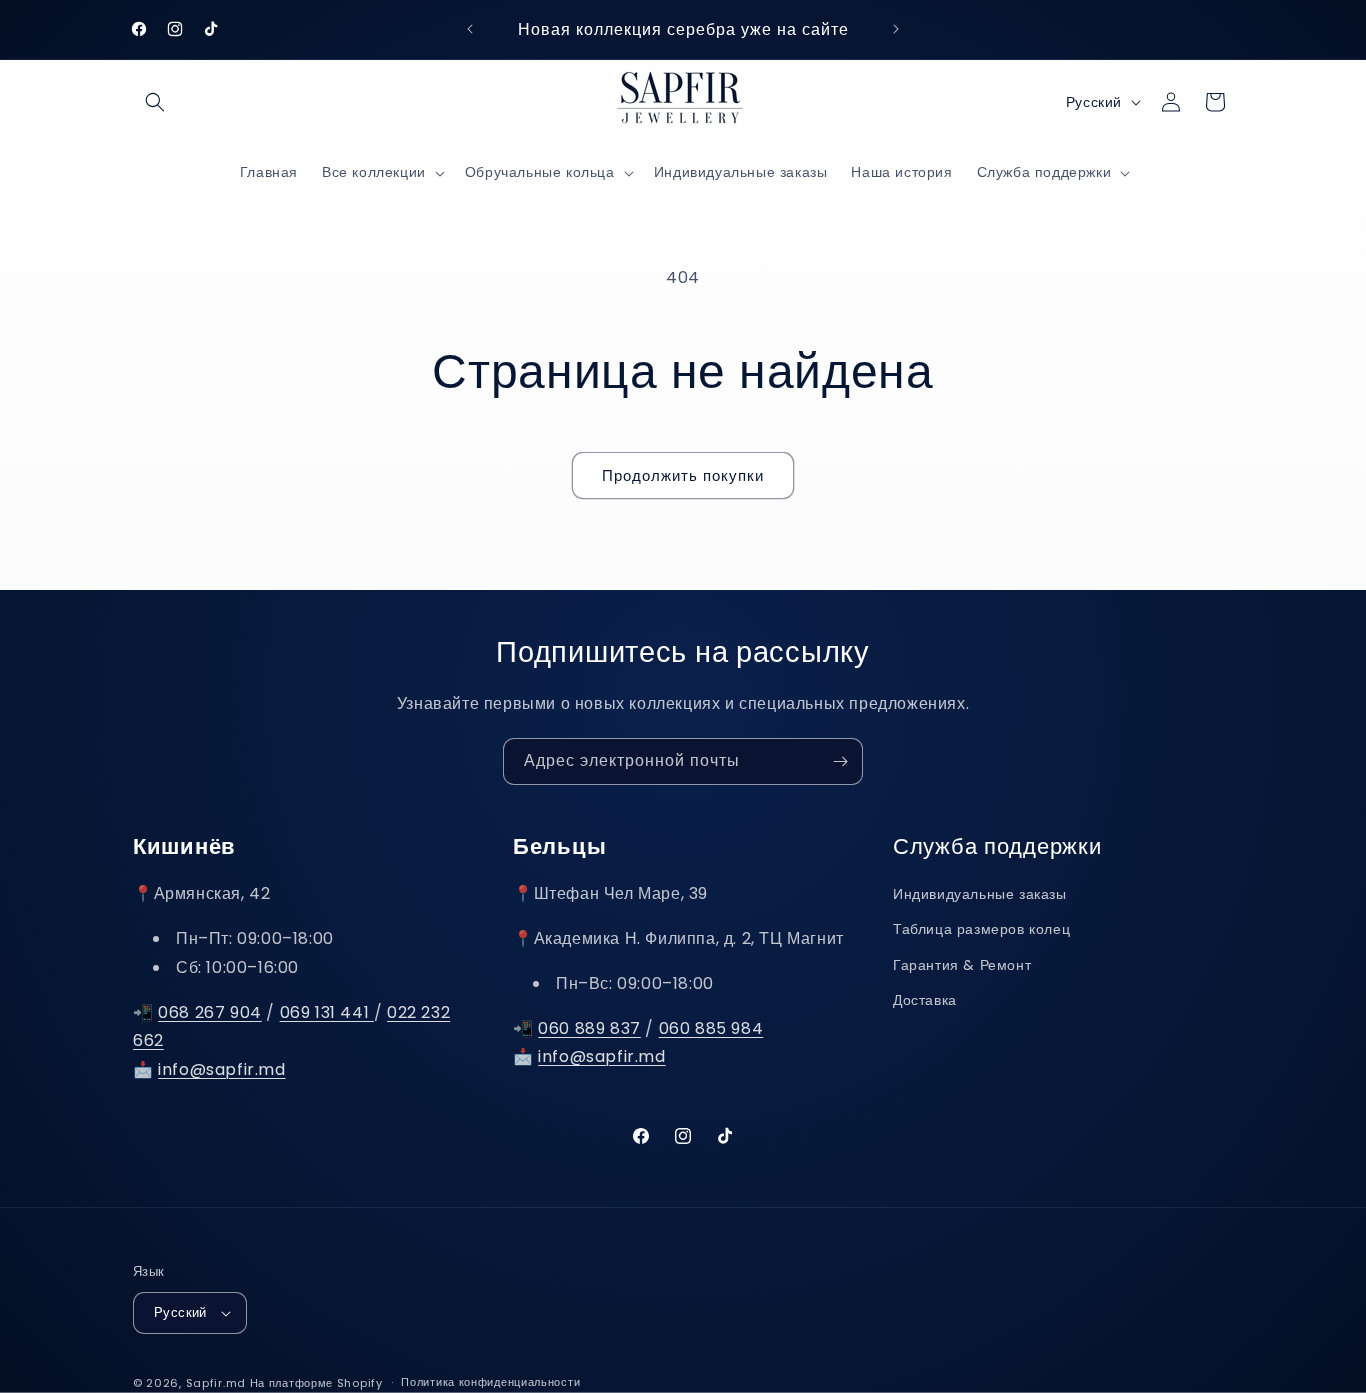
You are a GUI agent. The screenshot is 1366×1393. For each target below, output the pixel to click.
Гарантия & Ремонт (962, 965)
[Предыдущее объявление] (470, 29)
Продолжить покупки (683, 475)
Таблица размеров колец (981, 930)
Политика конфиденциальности (490, 1382)
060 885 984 (711, 1028)
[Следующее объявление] (896, 29)
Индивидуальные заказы (980, 894)
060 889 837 (589, 1028)
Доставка (925, 1000)
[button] (155, 102)
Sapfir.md (216, 1383)
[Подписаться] (840, 761)
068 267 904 (210, 1012)
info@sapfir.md (221, 1069)
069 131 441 (327, 1012)
